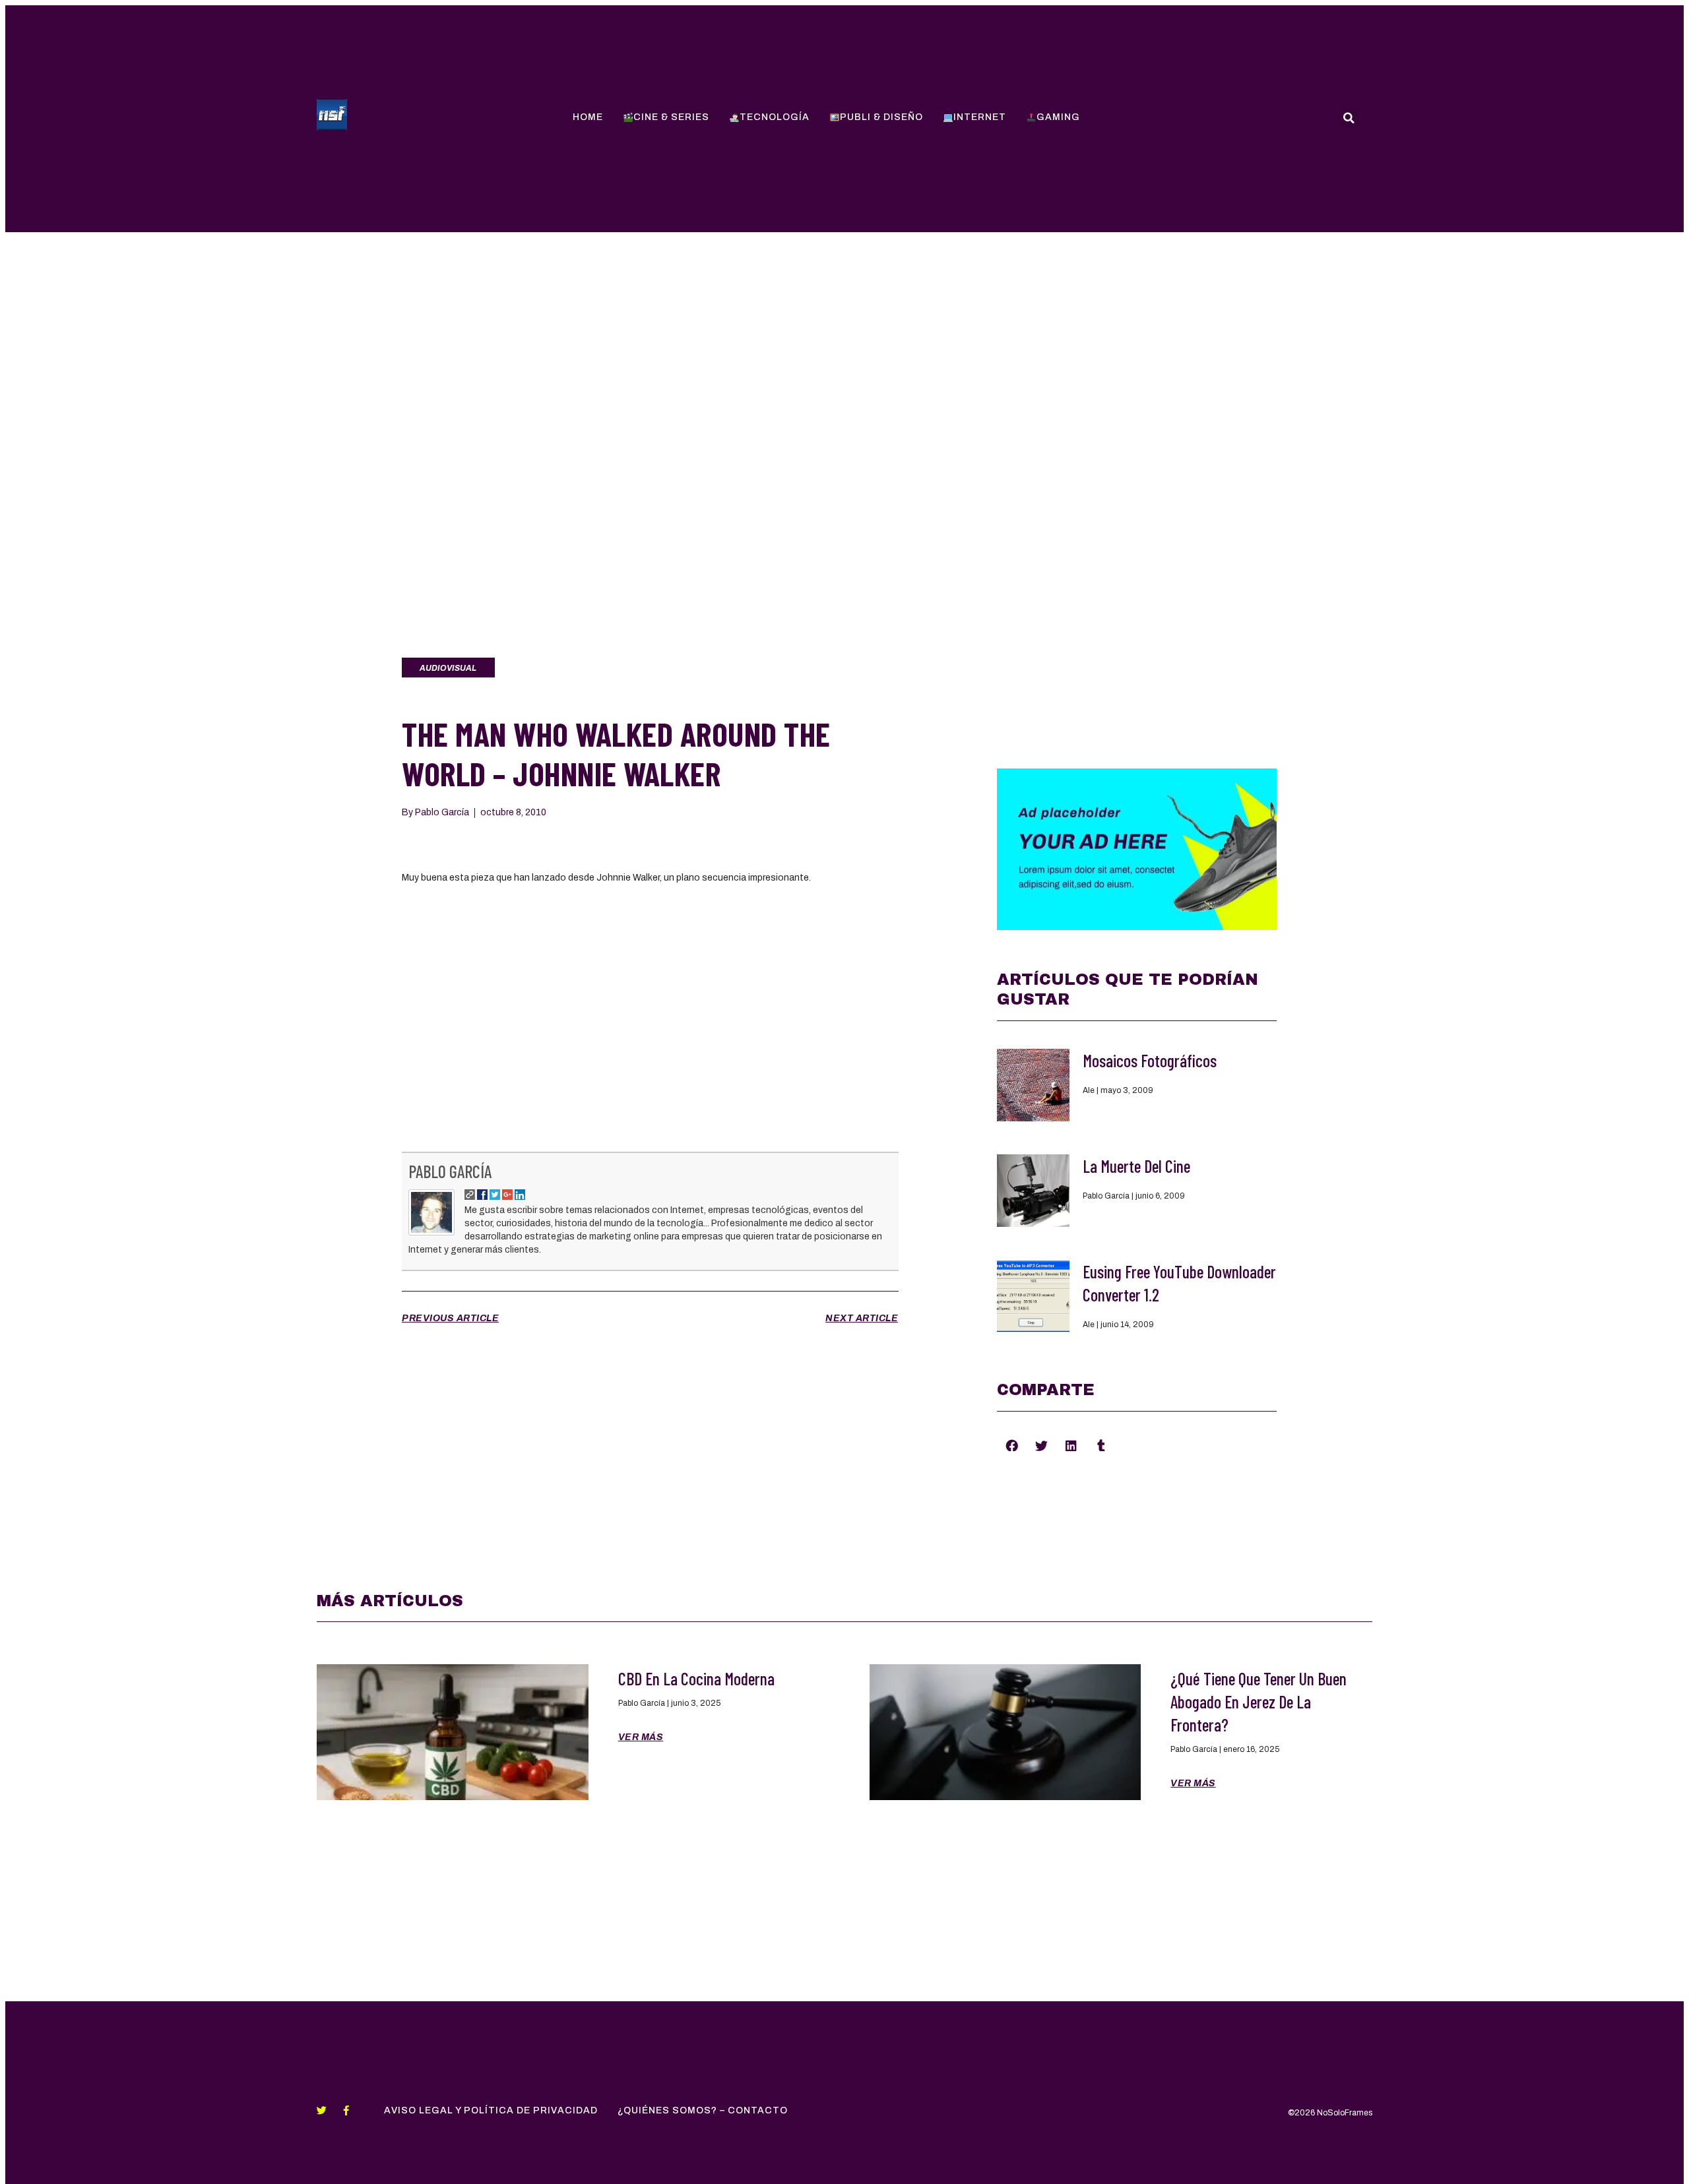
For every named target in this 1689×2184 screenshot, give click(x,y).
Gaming (1058, 117)
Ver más (641, 1737)
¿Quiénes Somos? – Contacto (703, 2110)
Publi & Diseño (881, 117)
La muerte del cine (1136, 1166)
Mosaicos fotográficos (1150, 1060)
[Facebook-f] (346, 2110)
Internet (980, 117)
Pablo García (450, 1171)
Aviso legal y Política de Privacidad (491, 2110)
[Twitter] (322, 2110)
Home (588, 117)
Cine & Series (671, 117)
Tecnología (775, 117)
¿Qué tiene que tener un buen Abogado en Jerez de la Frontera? (1259, 1701)
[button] (1012, 1445)
